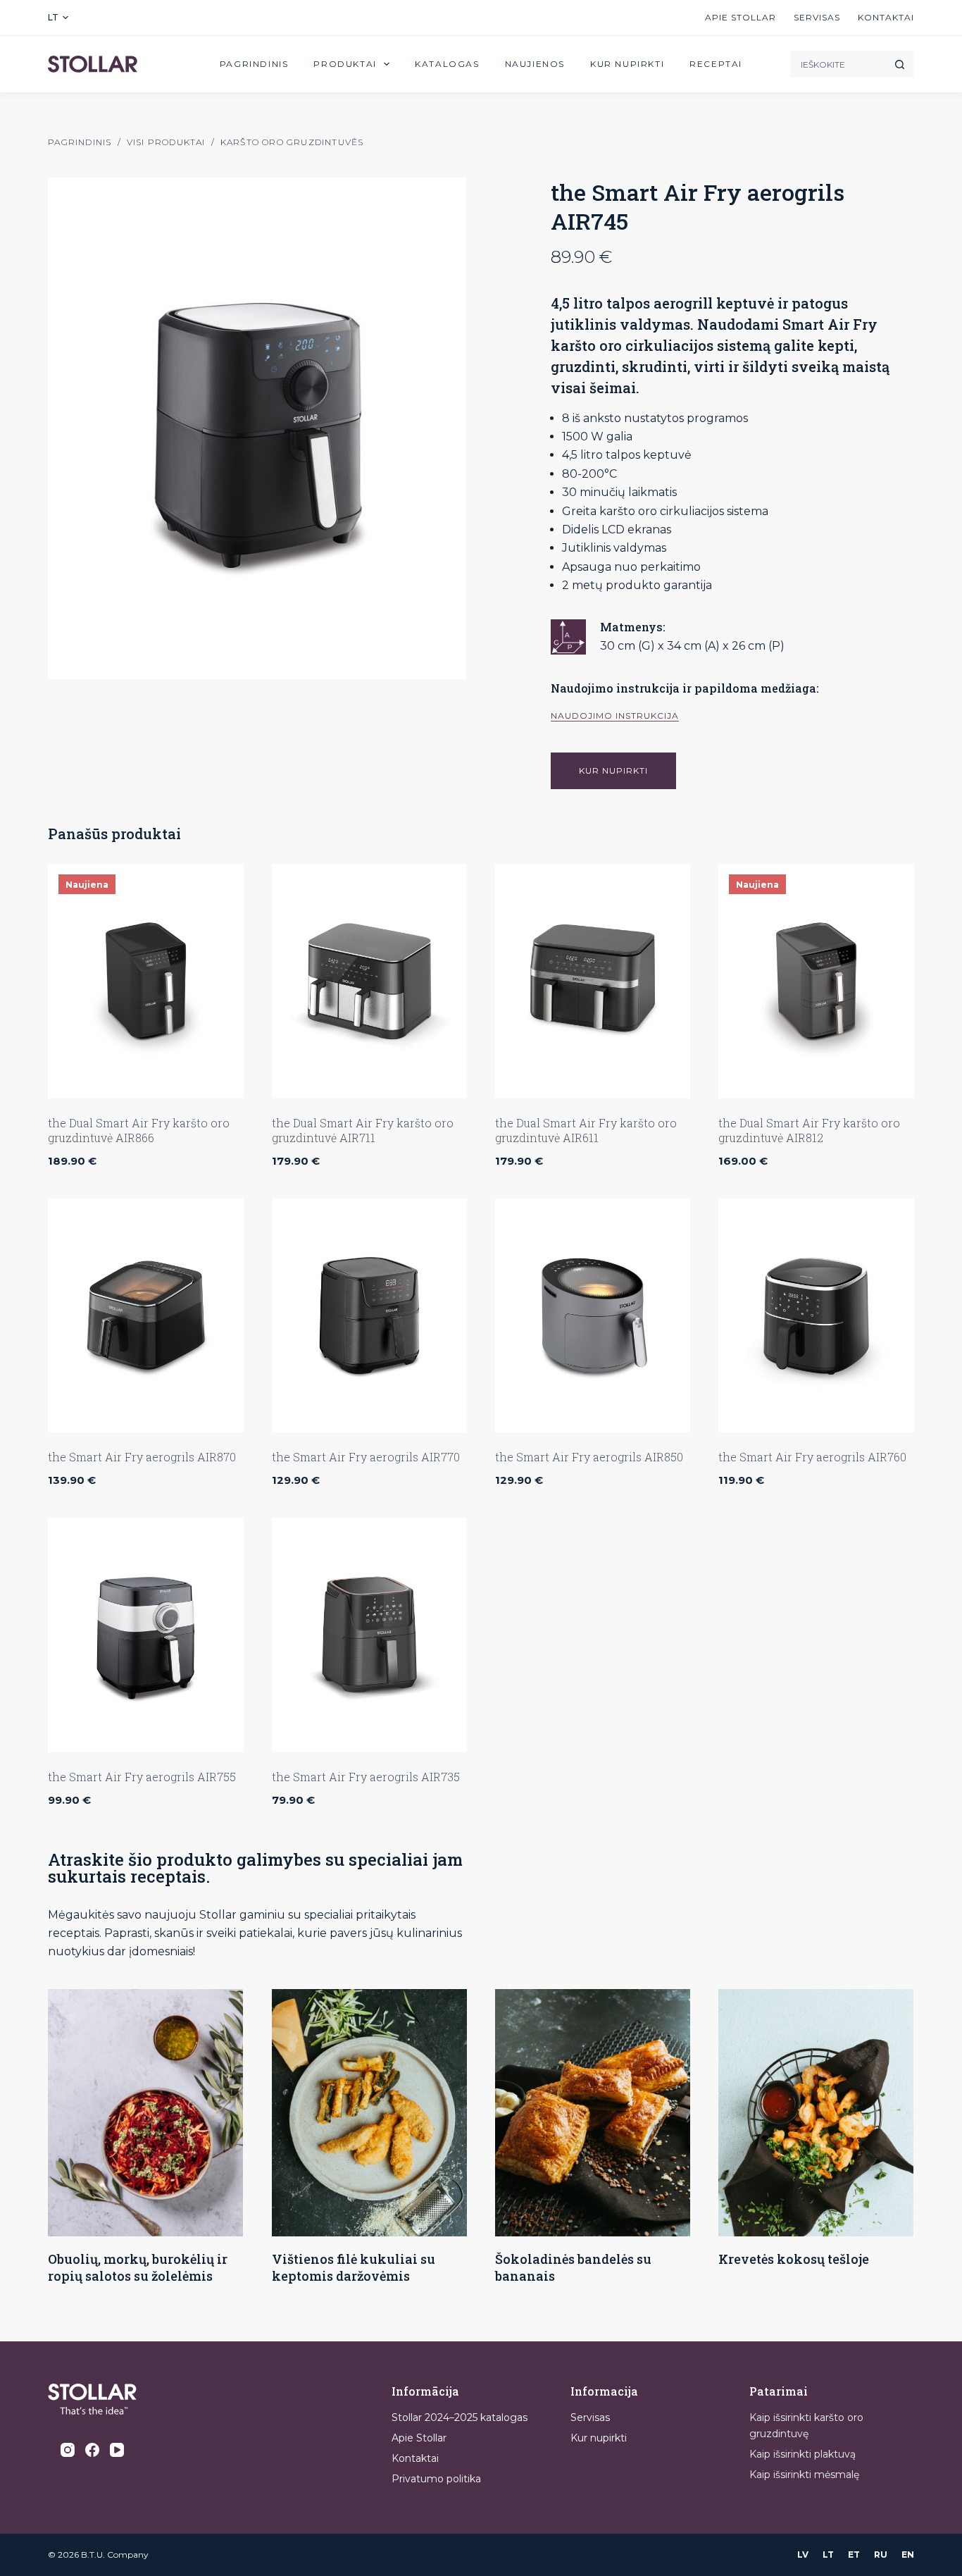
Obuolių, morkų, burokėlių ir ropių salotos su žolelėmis (138, 2267)
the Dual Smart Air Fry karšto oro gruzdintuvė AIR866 (139, 1130)
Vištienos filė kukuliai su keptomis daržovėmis (354, 2267)
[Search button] (900, 64)
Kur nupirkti (627, 64)
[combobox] (838, 64)
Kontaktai (886, 17)
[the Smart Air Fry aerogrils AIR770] (369, 1316)
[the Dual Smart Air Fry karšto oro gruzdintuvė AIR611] (593, 981)
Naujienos (535, 64)
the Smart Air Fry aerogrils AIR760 (812, 1457)
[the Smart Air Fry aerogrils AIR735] (369, 1635)
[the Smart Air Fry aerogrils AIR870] (145, 1316)
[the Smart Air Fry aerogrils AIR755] (145, 1635)
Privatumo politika (436, 2479)
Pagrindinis (254, 64)
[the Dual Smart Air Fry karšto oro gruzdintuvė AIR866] (145, 981)
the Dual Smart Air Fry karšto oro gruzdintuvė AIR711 (363, 1130)
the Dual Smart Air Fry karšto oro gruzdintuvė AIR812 (809, 1130)
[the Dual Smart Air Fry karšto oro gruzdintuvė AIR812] (816, 981)
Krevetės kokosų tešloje (794, 2259)
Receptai (716, 64)
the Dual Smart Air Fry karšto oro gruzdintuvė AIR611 (586, 1130)
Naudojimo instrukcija (615, 716)
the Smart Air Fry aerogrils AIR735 (366, 1777)
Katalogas (447, 64)
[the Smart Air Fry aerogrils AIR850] (593, 1316)
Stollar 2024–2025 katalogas (460, 2417)
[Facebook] (92, 2450)
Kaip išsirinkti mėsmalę (804, 2475)
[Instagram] (68, 2450)
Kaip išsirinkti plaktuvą (802, 2454)
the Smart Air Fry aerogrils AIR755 (142, 1777)
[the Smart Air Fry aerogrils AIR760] (816, 1316)
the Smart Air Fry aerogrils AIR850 (589, 1457)
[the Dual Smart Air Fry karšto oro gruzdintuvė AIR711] (369, 981)
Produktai (345, 64)
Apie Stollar (741, 17)
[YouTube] (117, 2450)
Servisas (817, 17)
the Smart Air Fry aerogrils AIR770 (366, 1457)
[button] (58, 18)
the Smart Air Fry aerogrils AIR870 (142, 1457)
